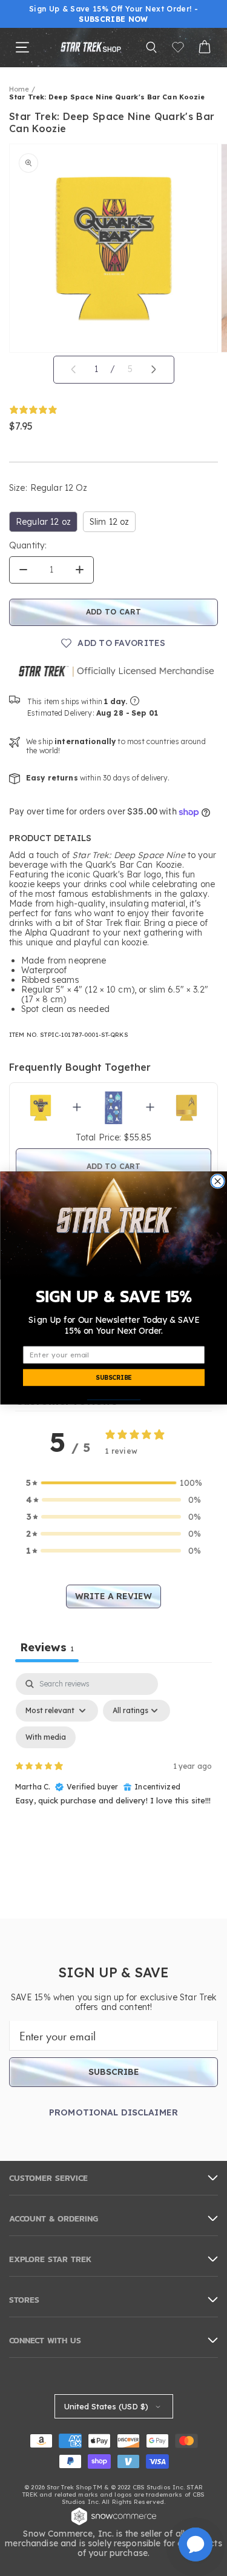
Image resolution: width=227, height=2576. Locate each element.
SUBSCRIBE (113, 1378)
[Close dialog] (217, 1181)
